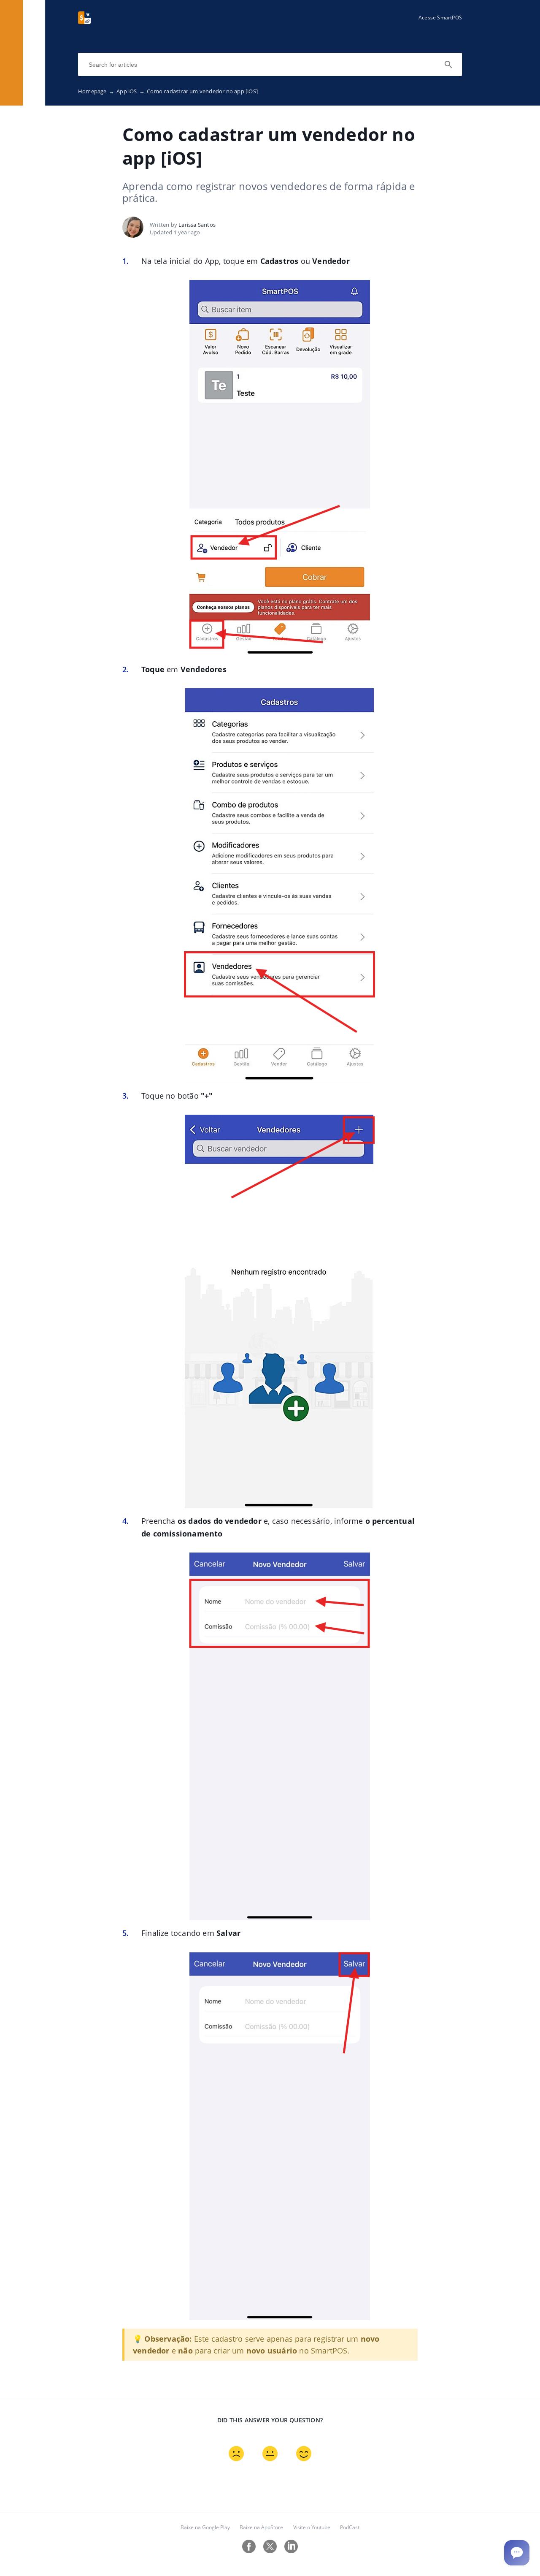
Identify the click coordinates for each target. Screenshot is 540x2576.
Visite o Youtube (312, 2527)
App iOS (131, 91)
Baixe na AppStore (261, 2527)
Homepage (96, 91)
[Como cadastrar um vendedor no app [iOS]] (84, 22)
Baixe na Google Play (205, 2527)
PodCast (350, 2527)
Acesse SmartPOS (440, 18)
